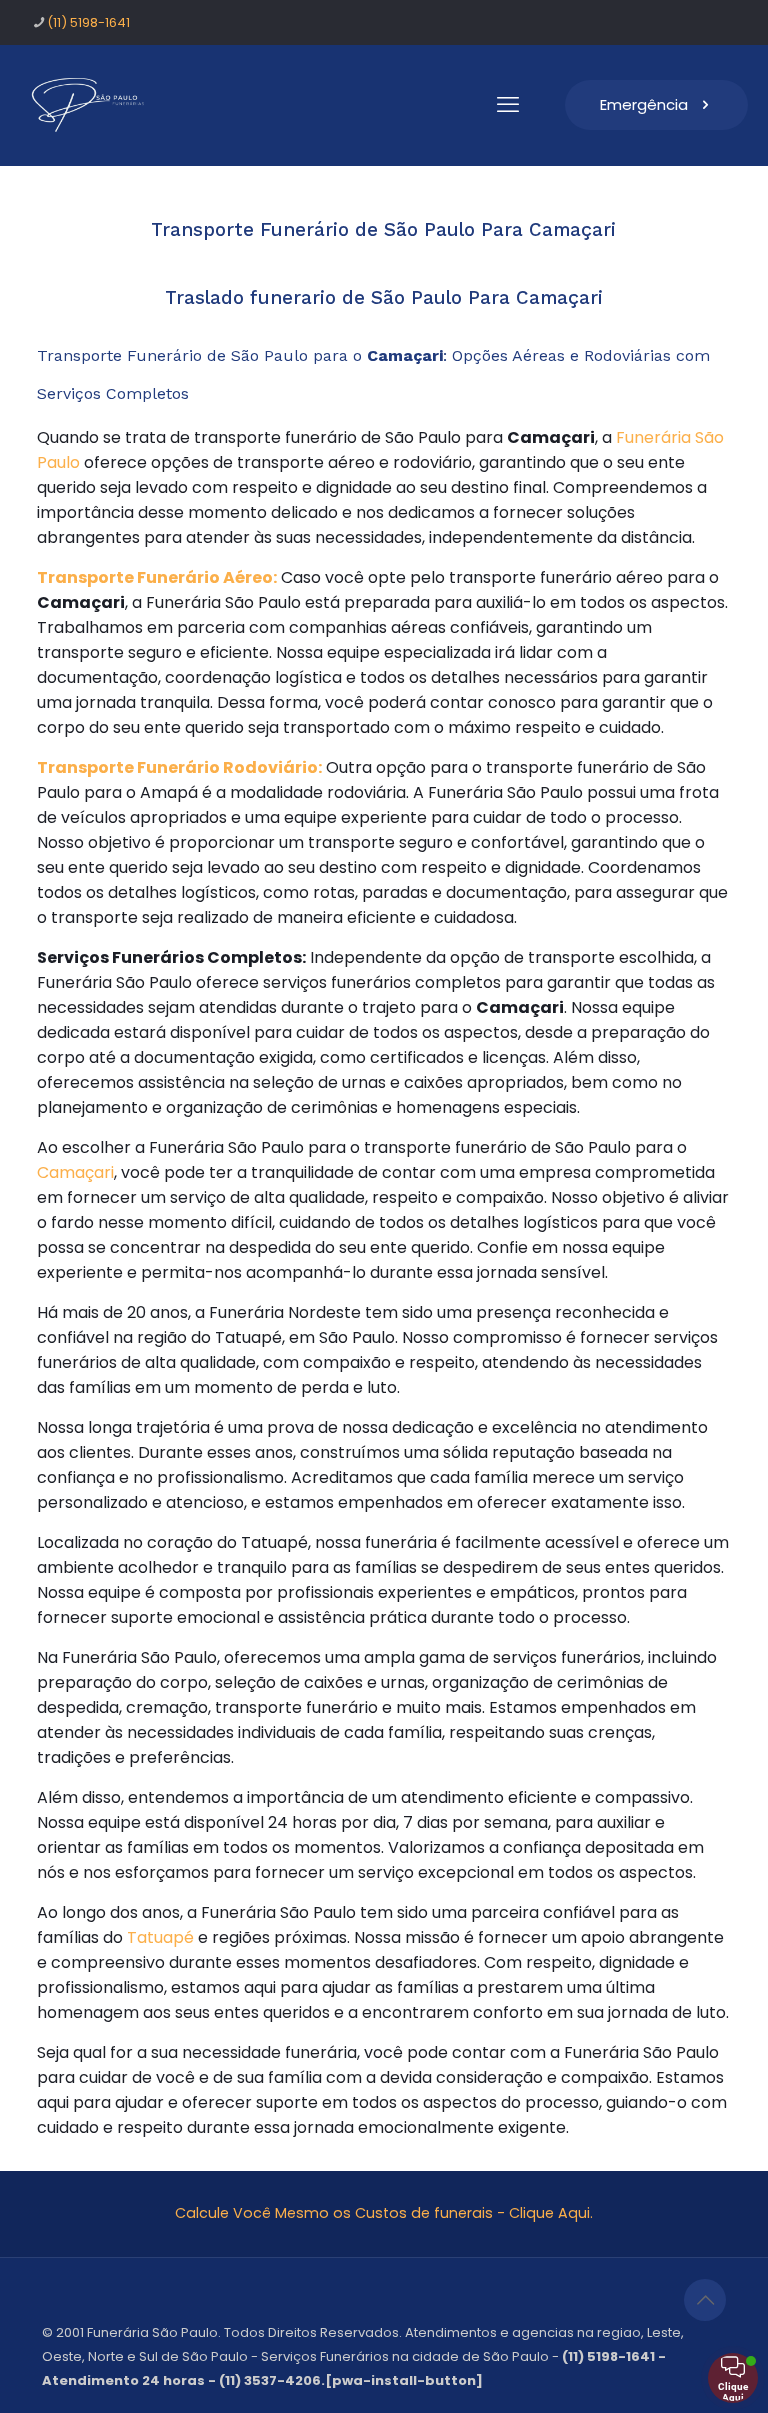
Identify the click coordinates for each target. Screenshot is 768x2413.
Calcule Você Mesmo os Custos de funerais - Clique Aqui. (384, 2213)
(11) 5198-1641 (88, 22)
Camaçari (75, 1172)
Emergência (644, 104)
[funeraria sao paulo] (91, 105)
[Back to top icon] (705, 2300)
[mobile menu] (508, 105)
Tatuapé (160, 1937)
